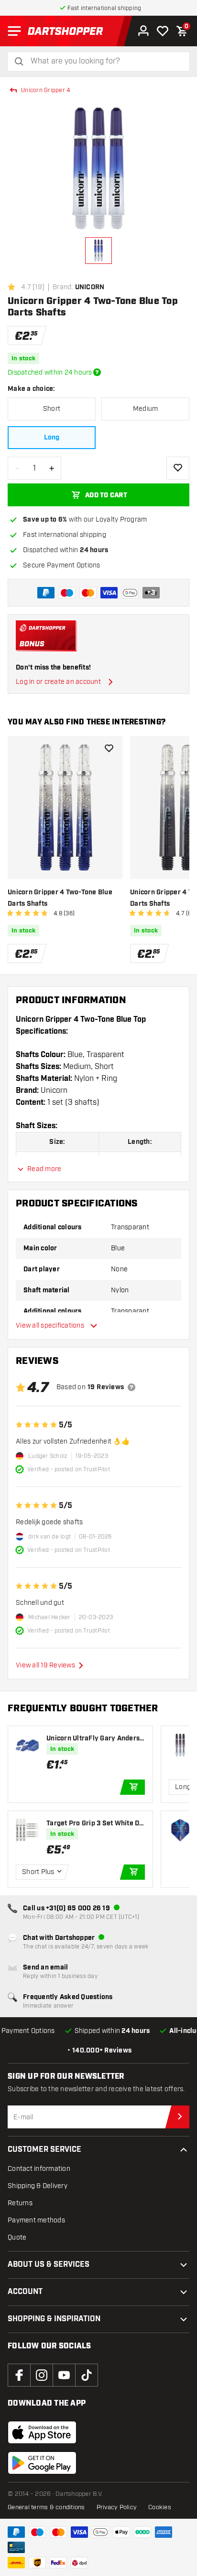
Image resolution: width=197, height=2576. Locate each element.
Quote (17, 2237)
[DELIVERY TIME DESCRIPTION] (97, 372)
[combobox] (104, 61)
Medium (146, 409)
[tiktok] (87, 2375)
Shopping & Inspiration (54, 2319)
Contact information (39, 2169)
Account (25, 2292)
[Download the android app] (42, 2463)
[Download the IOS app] (42, 2432)
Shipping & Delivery (38, 2186)
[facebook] (19, 2375)
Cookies (160, 2507)
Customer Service (44, 2150)
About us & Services (49, 2265)
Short (52, 409)
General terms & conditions (46, 2507)
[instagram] (42, 2375)
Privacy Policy (117, 2507)
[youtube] (64, 2375)
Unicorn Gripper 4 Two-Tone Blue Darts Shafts (60, 898)
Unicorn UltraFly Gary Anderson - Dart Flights (95, 1739)
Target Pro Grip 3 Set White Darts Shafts (95, 1824)
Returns (20, 2203)
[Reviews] (131, 1387)
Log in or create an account (58, 682)
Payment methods (36, 2220)
